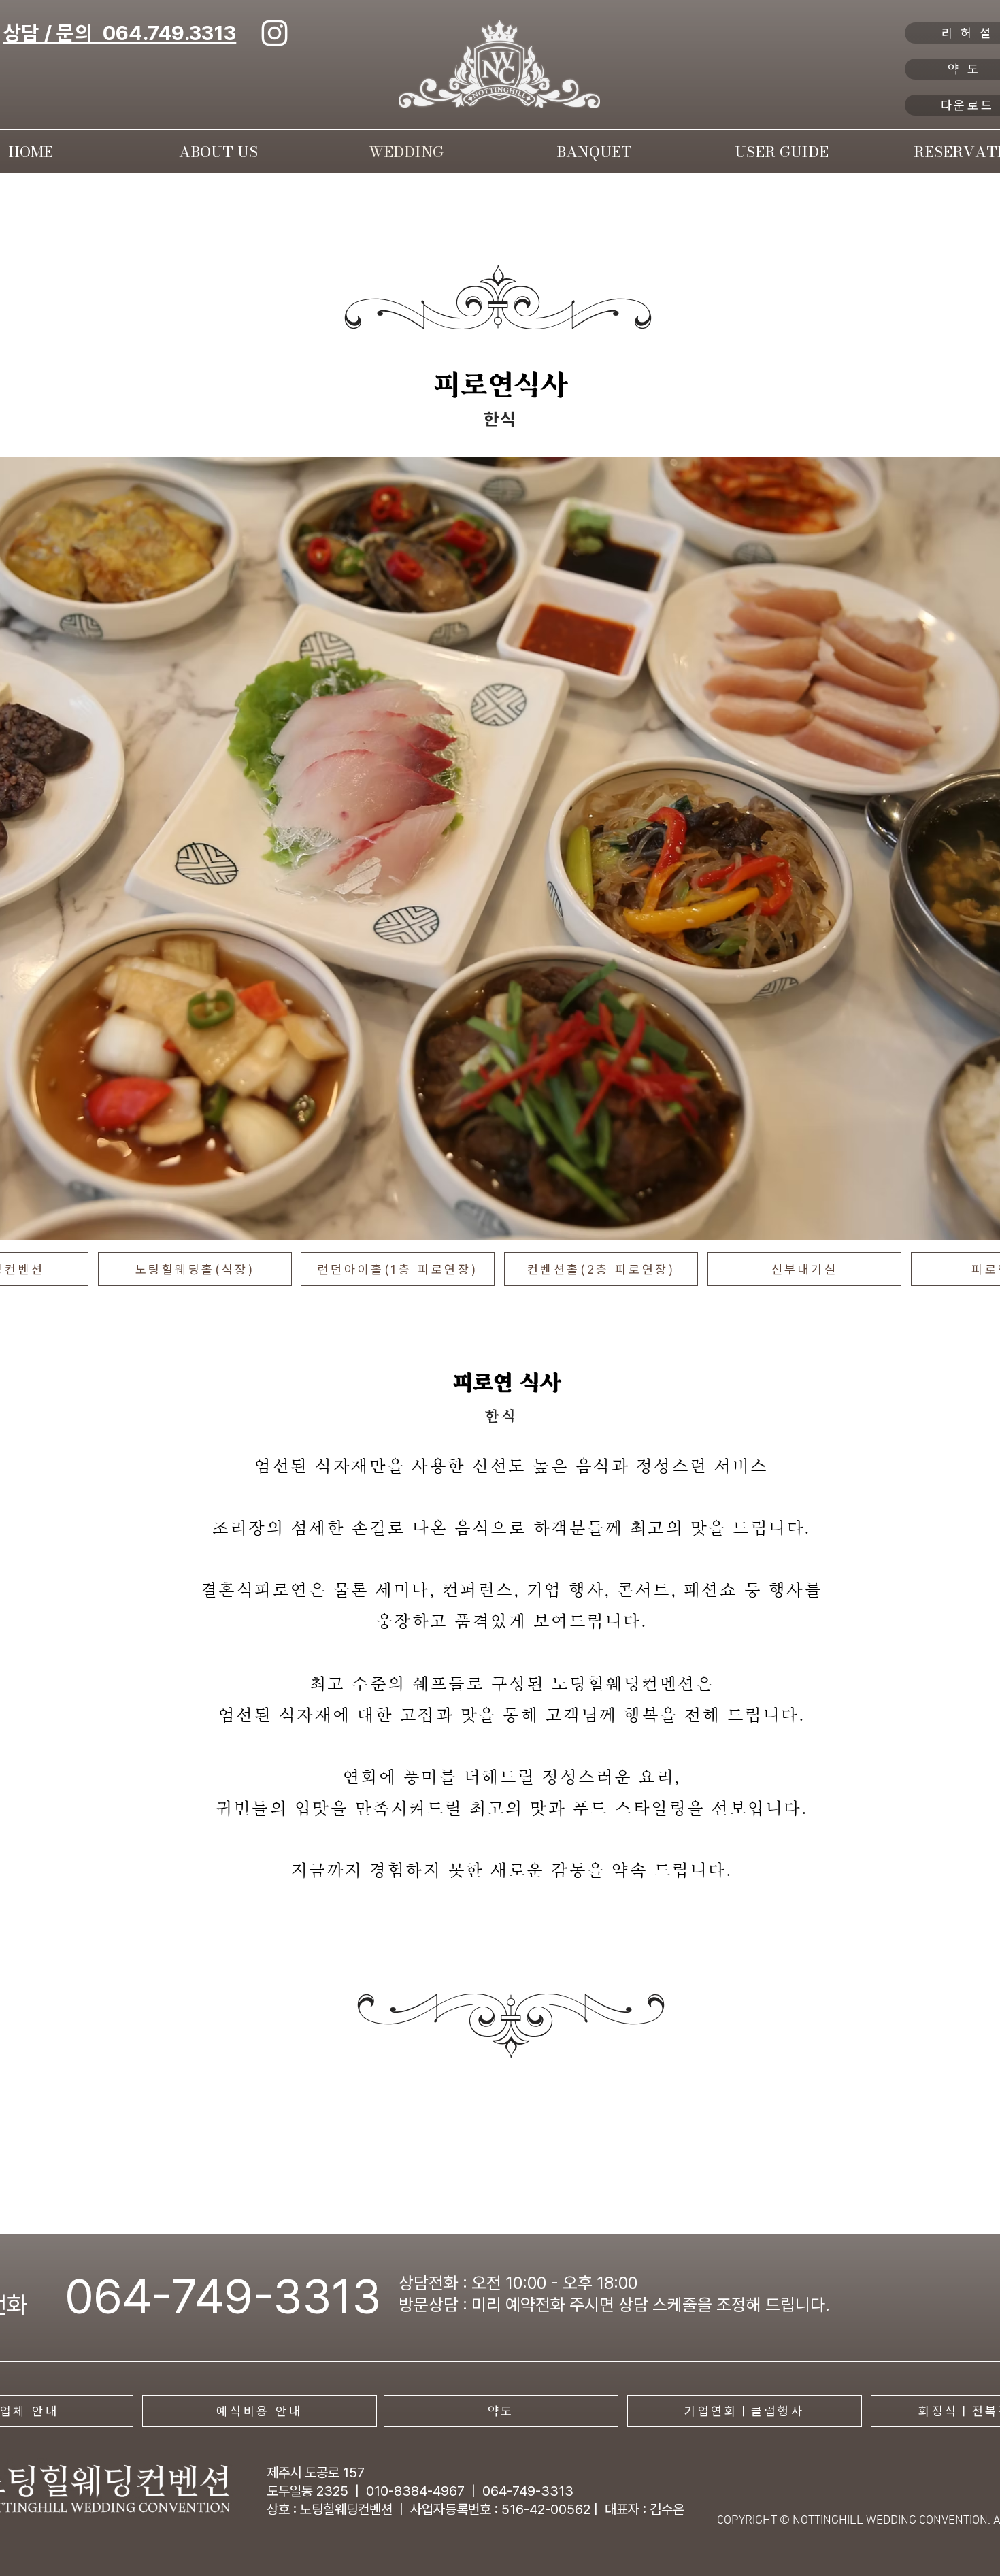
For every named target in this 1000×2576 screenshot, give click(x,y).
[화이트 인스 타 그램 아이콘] (274, 33)
